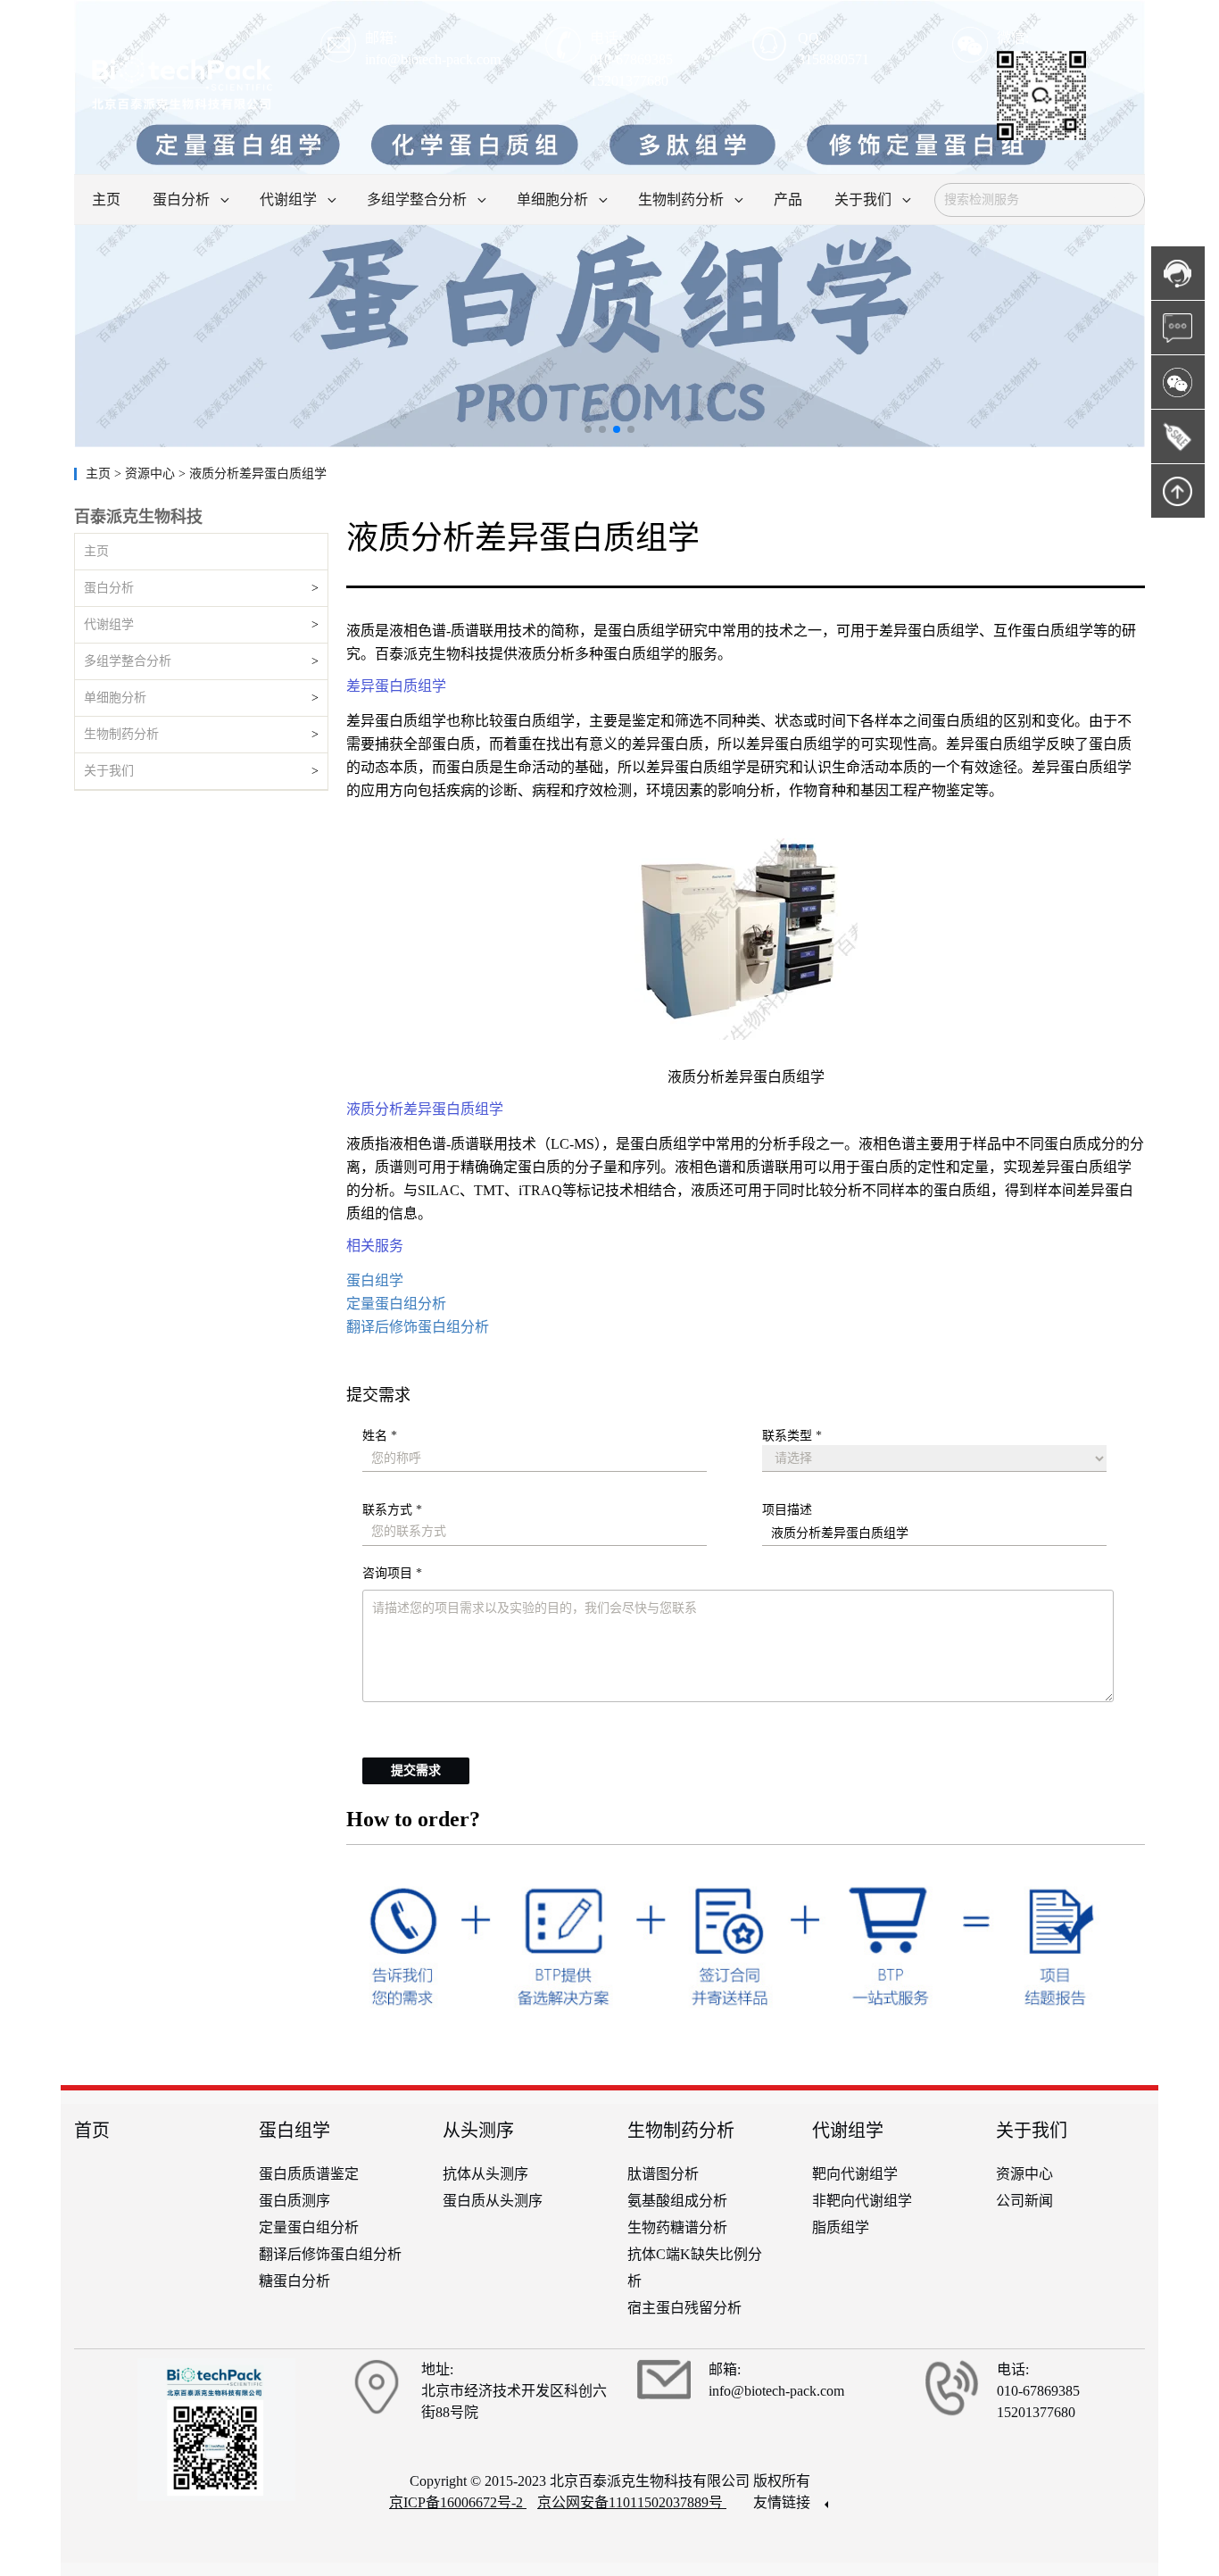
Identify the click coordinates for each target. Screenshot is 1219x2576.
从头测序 (478, 2131)
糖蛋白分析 (294, 2281)
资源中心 (1024, 2174)
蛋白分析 (109, 588)
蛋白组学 (375, 1280)
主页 (100, 474)
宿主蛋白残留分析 (684, 2308)
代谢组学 (109, 624)
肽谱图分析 (663, 2174)
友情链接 (784, 2502)
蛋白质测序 (294, 2201)
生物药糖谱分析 (677, 2227)
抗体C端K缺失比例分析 (695, 2268)
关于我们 (109, 771)
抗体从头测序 (485, 2174)
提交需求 (416, 1770)
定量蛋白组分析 (396, 1304)
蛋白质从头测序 (493, 2201)
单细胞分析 (115, 698)
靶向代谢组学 (855, 2174)
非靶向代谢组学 (862, 2201)
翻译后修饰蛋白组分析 (418, 1327)
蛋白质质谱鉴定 (309, 2174)
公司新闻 (1024, 2201)
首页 (92, 2131)
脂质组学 (841, 2227)
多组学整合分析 (128, 661)
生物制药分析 (121, 734)
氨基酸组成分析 (677, 2201)
